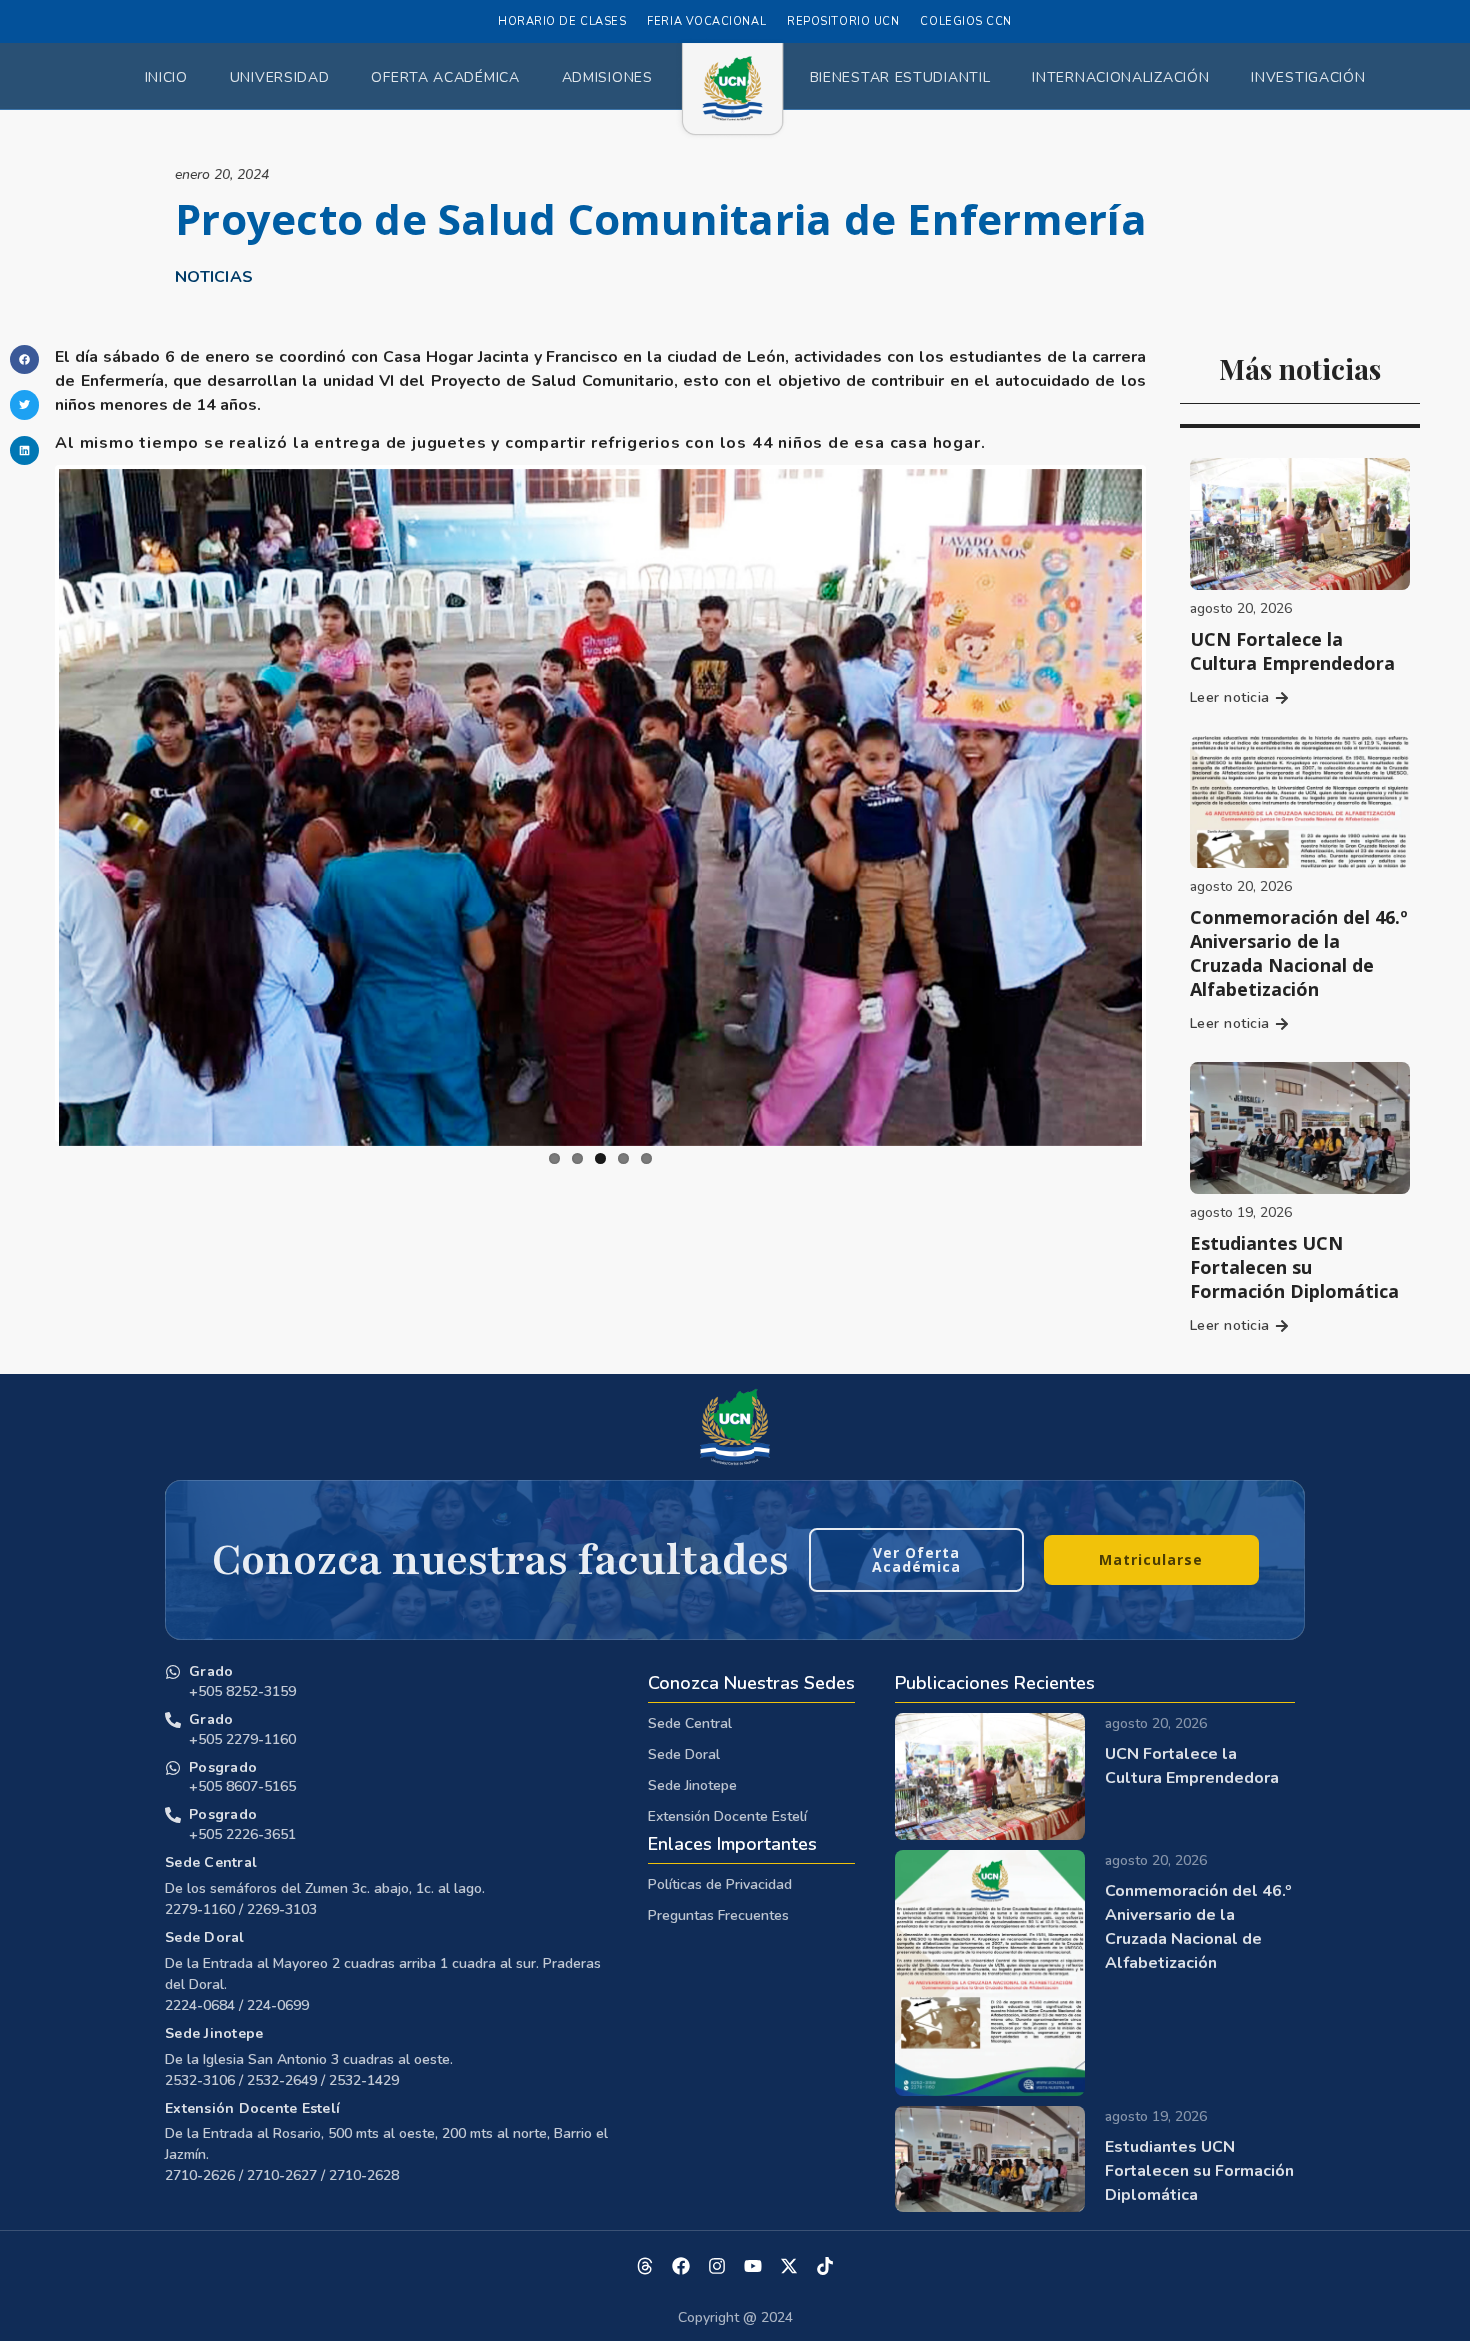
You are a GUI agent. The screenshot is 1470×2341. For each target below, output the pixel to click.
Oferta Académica (445, 77)
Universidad (280, 77)
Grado (211, 1671)
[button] (24, 359)
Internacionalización (1120, 77)
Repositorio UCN (843, 21)
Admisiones (607, 77)
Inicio (166, 77)
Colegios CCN (966, 21)
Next (1172, 804)
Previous (29, 804)
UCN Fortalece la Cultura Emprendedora (1292, 651)
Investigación (1308, 77)
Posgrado (223, 1767)
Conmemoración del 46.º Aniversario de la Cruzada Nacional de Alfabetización (1299, 953)
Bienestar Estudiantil (900, 77)
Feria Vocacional (706, 21)
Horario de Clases (562, 21)
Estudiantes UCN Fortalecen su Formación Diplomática (1294, 1267)
